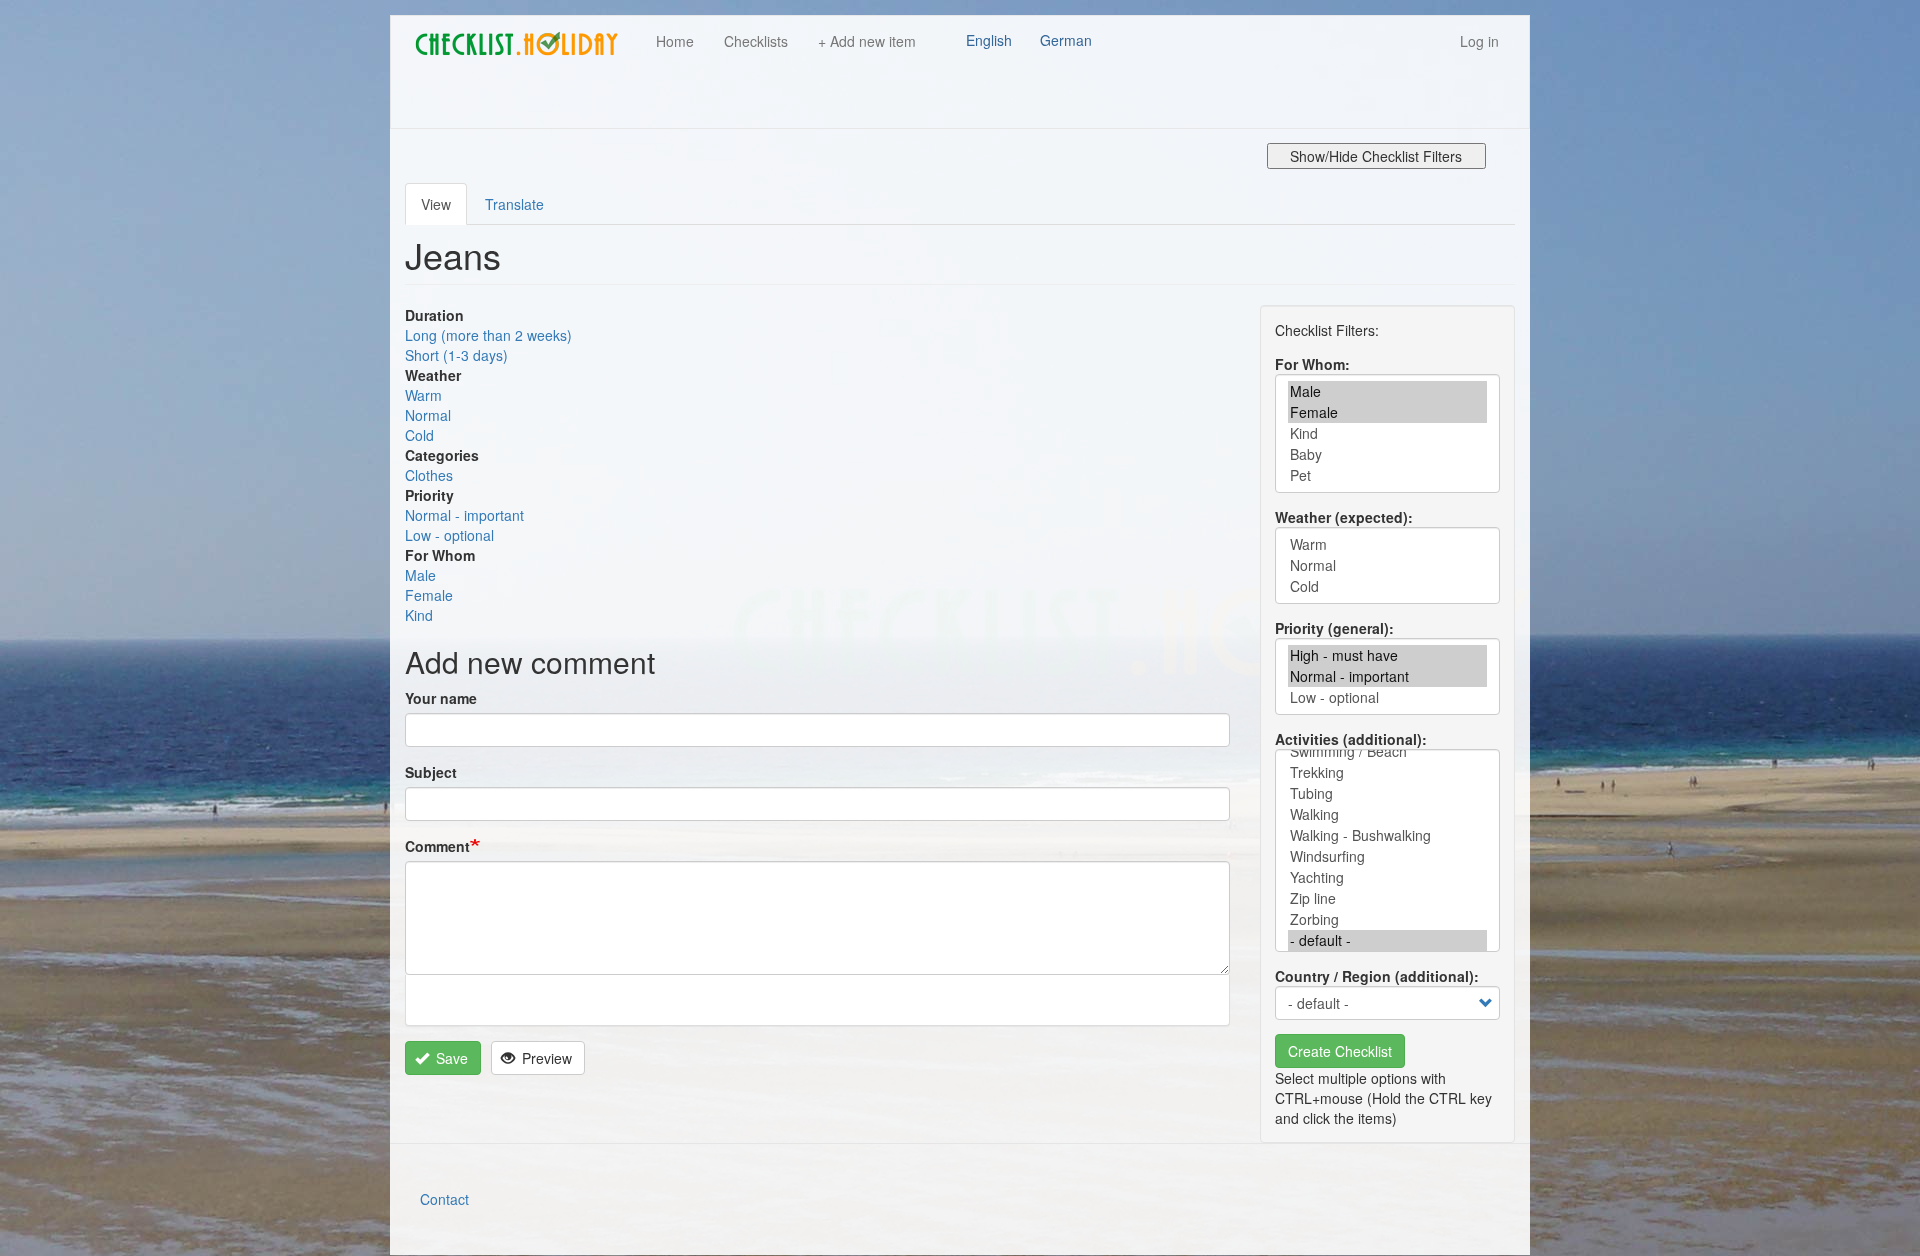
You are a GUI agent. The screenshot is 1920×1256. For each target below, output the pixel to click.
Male (420, 575)
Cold (419, 435)
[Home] (523, 44)
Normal (428, 415)
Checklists (756, 41)
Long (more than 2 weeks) (488, 335)
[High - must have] (1387, 655)
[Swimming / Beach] (1387, 751)
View (436, 204)
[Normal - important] (1387, 676)
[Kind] (1387, 433)
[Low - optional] (1387, 697)
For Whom (1310, 364)
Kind (419, 615)
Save (450, 1058)
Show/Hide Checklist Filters (1376, 156)
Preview (545, 1058)
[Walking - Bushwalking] (1387, 835)
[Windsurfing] (1387, 856)
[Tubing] (1387, 793)
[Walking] (1387, 814)
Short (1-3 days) (456, 355)
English (989, 40)
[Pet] (1387, 475)
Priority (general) (1332, 628)
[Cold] (1387, 586)
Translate (514, 204)
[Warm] (1387, 544)
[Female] (1387, 412)
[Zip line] (1387, 898)
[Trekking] (1387, 772)
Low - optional (449, 535)
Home (675, 41)
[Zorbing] (1387, 919)
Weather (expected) (1341, 517)
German (1066, 40)
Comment (437, 846)
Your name (441, 698)
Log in (1479, 41)
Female (429, 595)
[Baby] (1387, 454)
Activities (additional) (1348, 739)
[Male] (1387, 391)
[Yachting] (1387, 877)
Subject (431, 772)
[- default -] (1387, 940)
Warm (423, 395)
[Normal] (1387, 565)
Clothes (429, 475)
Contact (444, 1199)
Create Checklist (1340, 1051)
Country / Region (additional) (1374, 976)
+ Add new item (867, 41)
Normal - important (464, 515)
